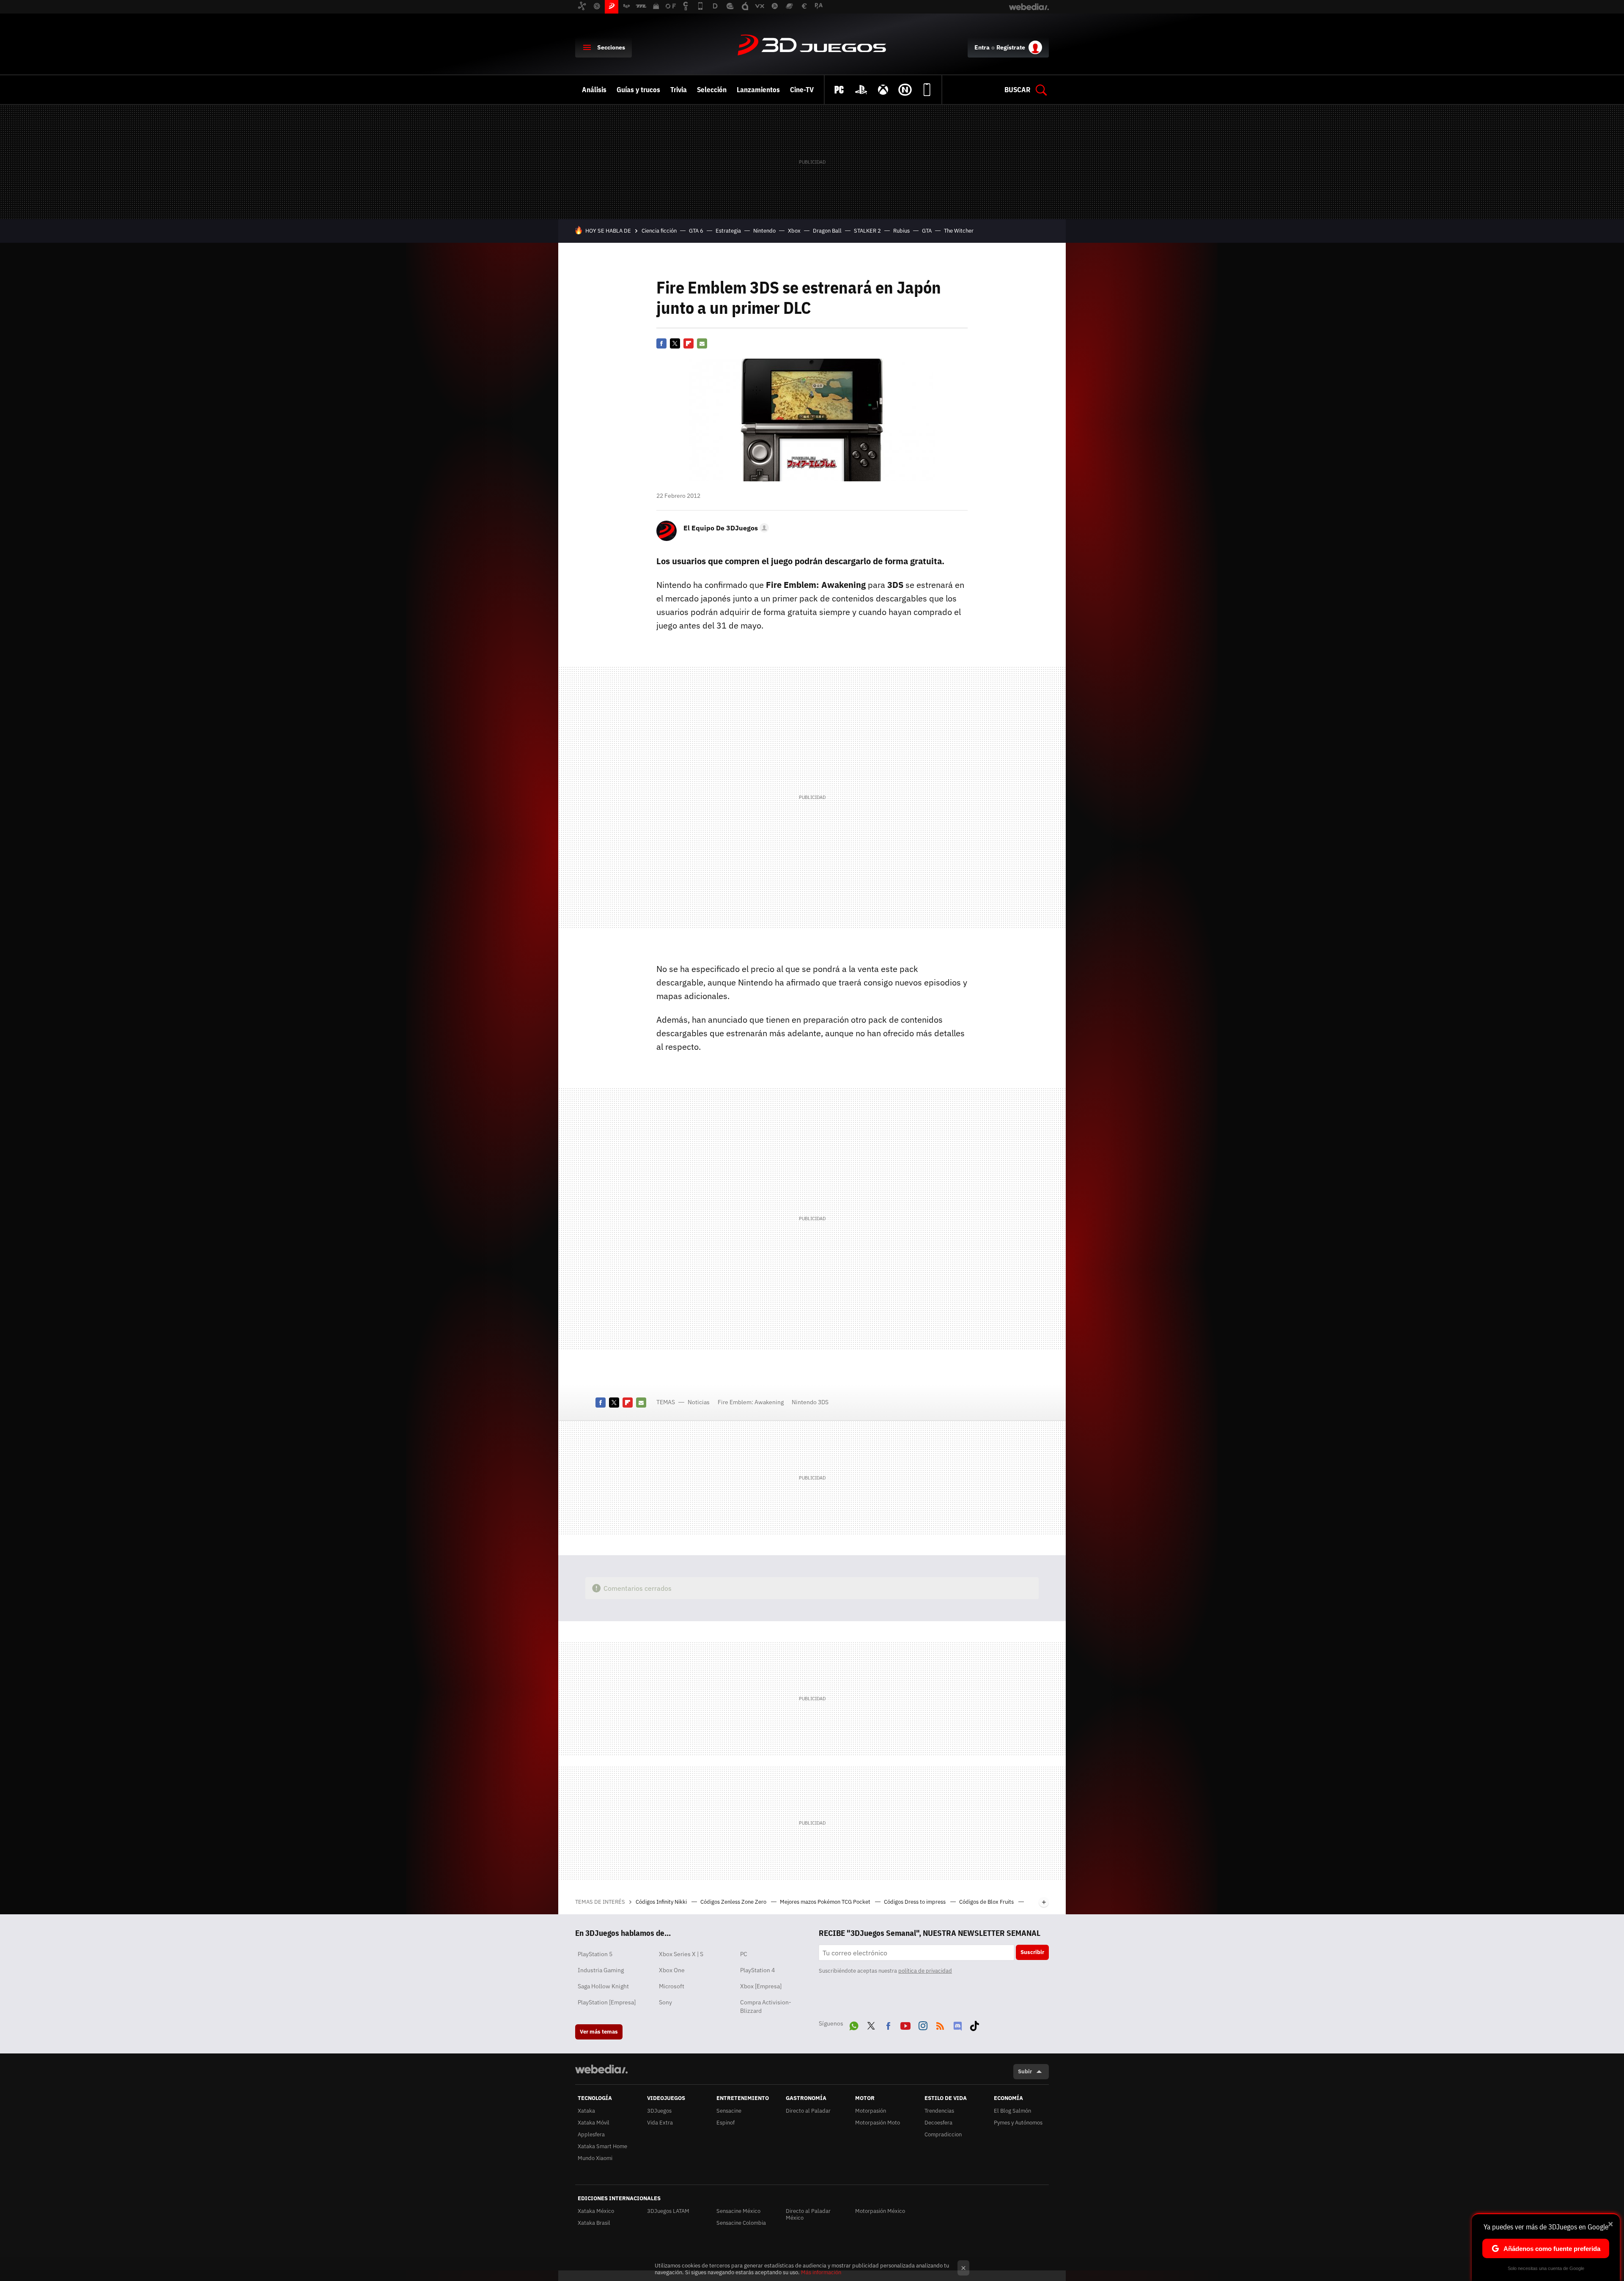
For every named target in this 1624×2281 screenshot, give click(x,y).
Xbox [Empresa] (761, 1986)
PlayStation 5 (595, 1954)
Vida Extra (660, 2123)
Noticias (699, 1402)
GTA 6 (696, 231)
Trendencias (939, 2111)
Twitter (675, 343)
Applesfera (591, 2134)
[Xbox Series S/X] (883, 90)
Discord (957, 2024)
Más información (821, 2272)
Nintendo (764, 231)
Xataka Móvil (594, 2123)
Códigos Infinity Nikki (662, 1902)
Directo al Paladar (808, 2111)
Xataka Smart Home (602, 2146)
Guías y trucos (638, 90)
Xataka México (596, 2211)
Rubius (901, 231)
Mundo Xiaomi (595, 2158)
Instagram (923, 2024)
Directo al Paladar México (808, 2214)
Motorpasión (871, 2111)
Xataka (586, 2111)
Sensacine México (738, 2211)
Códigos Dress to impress (915, 1902)
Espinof (726, 2123)
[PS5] (861, 90)
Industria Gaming (601, 1970)
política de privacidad (925, 1971)
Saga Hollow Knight (603, 1986)
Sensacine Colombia (741, 2223)
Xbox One (672, 1970)
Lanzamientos (758, 90)
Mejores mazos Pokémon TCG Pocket (826, 1902)
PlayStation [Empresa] (607, 2002)
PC (744, 1954)
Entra (982, 47)
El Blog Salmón (1012, 2111)
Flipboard (689, 343)
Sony (665, 2002)
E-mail (702, 343)
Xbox (794, 231)
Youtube (905, 2024)
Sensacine (729, 2111)
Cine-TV (802, 90)
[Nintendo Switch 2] (905, 90)
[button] (725, 528)
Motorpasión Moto (878, 2123)
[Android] (927, 90)
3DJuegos (812, 46)
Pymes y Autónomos (1018, 2123)
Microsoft (672, 1986)
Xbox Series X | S (681, 1954)
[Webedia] (601, 2069)
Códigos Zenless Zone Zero (734, 1902)
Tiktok (974, 2024)
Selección (712, 90)
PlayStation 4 (757, 1970)
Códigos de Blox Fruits (987, 1902)
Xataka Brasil (594, 2223)
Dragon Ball (827, 231)
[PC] (839, 90)
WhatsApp (854, 2024)
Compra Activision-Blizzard (766, 2007)
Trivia (679, 90)
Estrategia (728, 231)
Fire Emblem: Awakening (751, 1402)
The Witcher (959, 231)
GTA (927, 231)
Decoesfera (938, 2123)
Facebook (661, 343)
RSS (940, 2024)
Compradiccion (943, 2134)
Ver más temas (599, 2032)
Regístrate (1011, 47)
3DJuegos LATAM (668, 2211)
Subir (1025, 2071)
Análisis (594, 90)
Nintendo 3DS (810, 1402)
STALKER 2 (867, 231)
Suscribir (1032, 1952)
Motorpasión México (880, 2211)
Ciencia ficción (659, 231)
